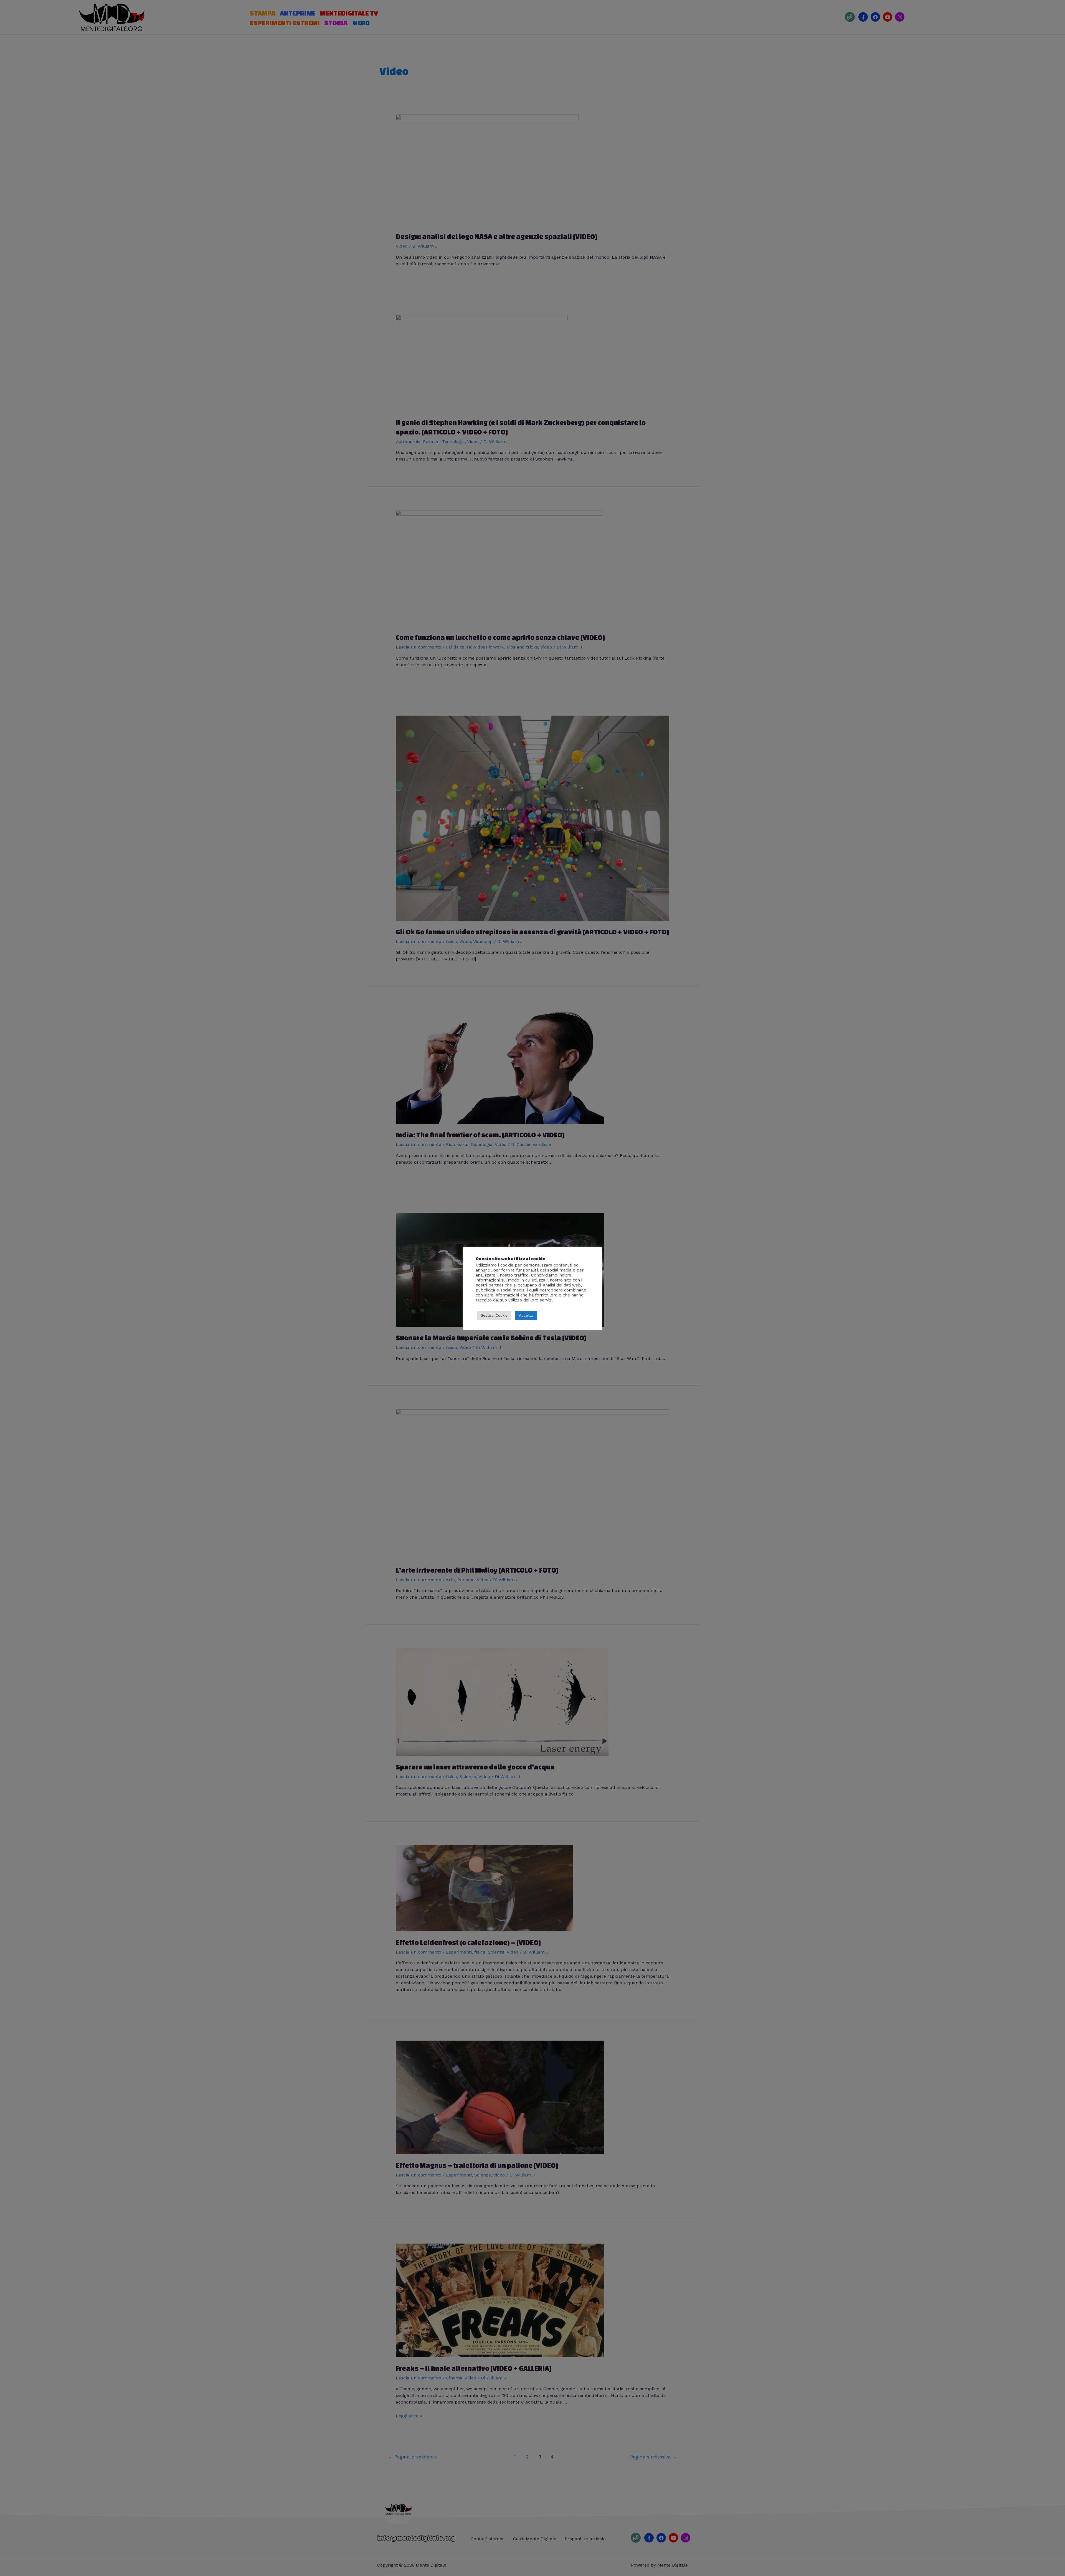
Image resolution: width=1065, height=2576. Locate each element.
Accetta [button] (526, 1315)
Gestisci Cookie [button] (494, 1315)
